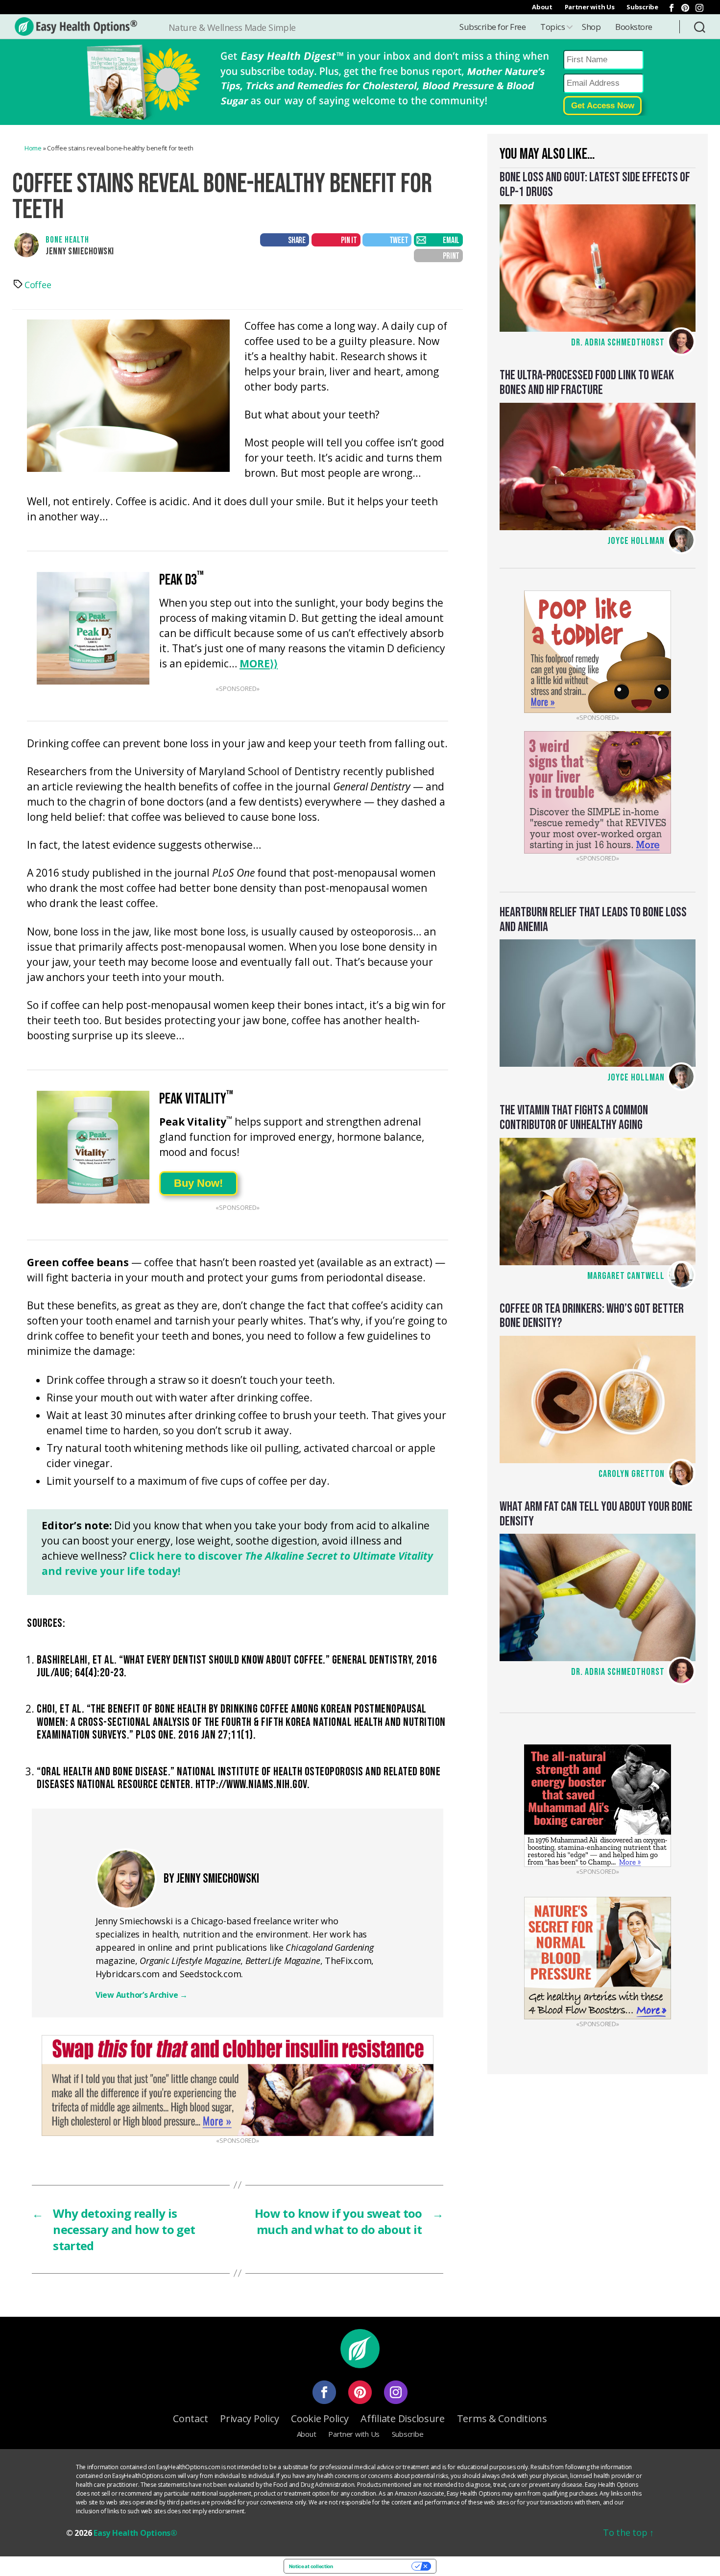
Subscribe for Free (492, 27)
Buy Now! (198, 1183)
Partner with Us (590, 7)
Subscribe (642, 7)
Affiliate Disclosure (403, 2418)
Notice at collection (311, 2566)
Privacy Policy (249, 2418)
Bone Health (67, 240)
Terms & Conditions (502, 2418)
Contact (190, 2418)
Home (33, 148)
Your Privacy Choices (375, 2566)
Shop (591, 27)
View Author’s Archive (142, 1995)
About (542, 7)
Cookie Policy (320, 2418)
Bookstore (634, 27)
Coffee (38, 285)
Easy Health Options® (135, 2533)
